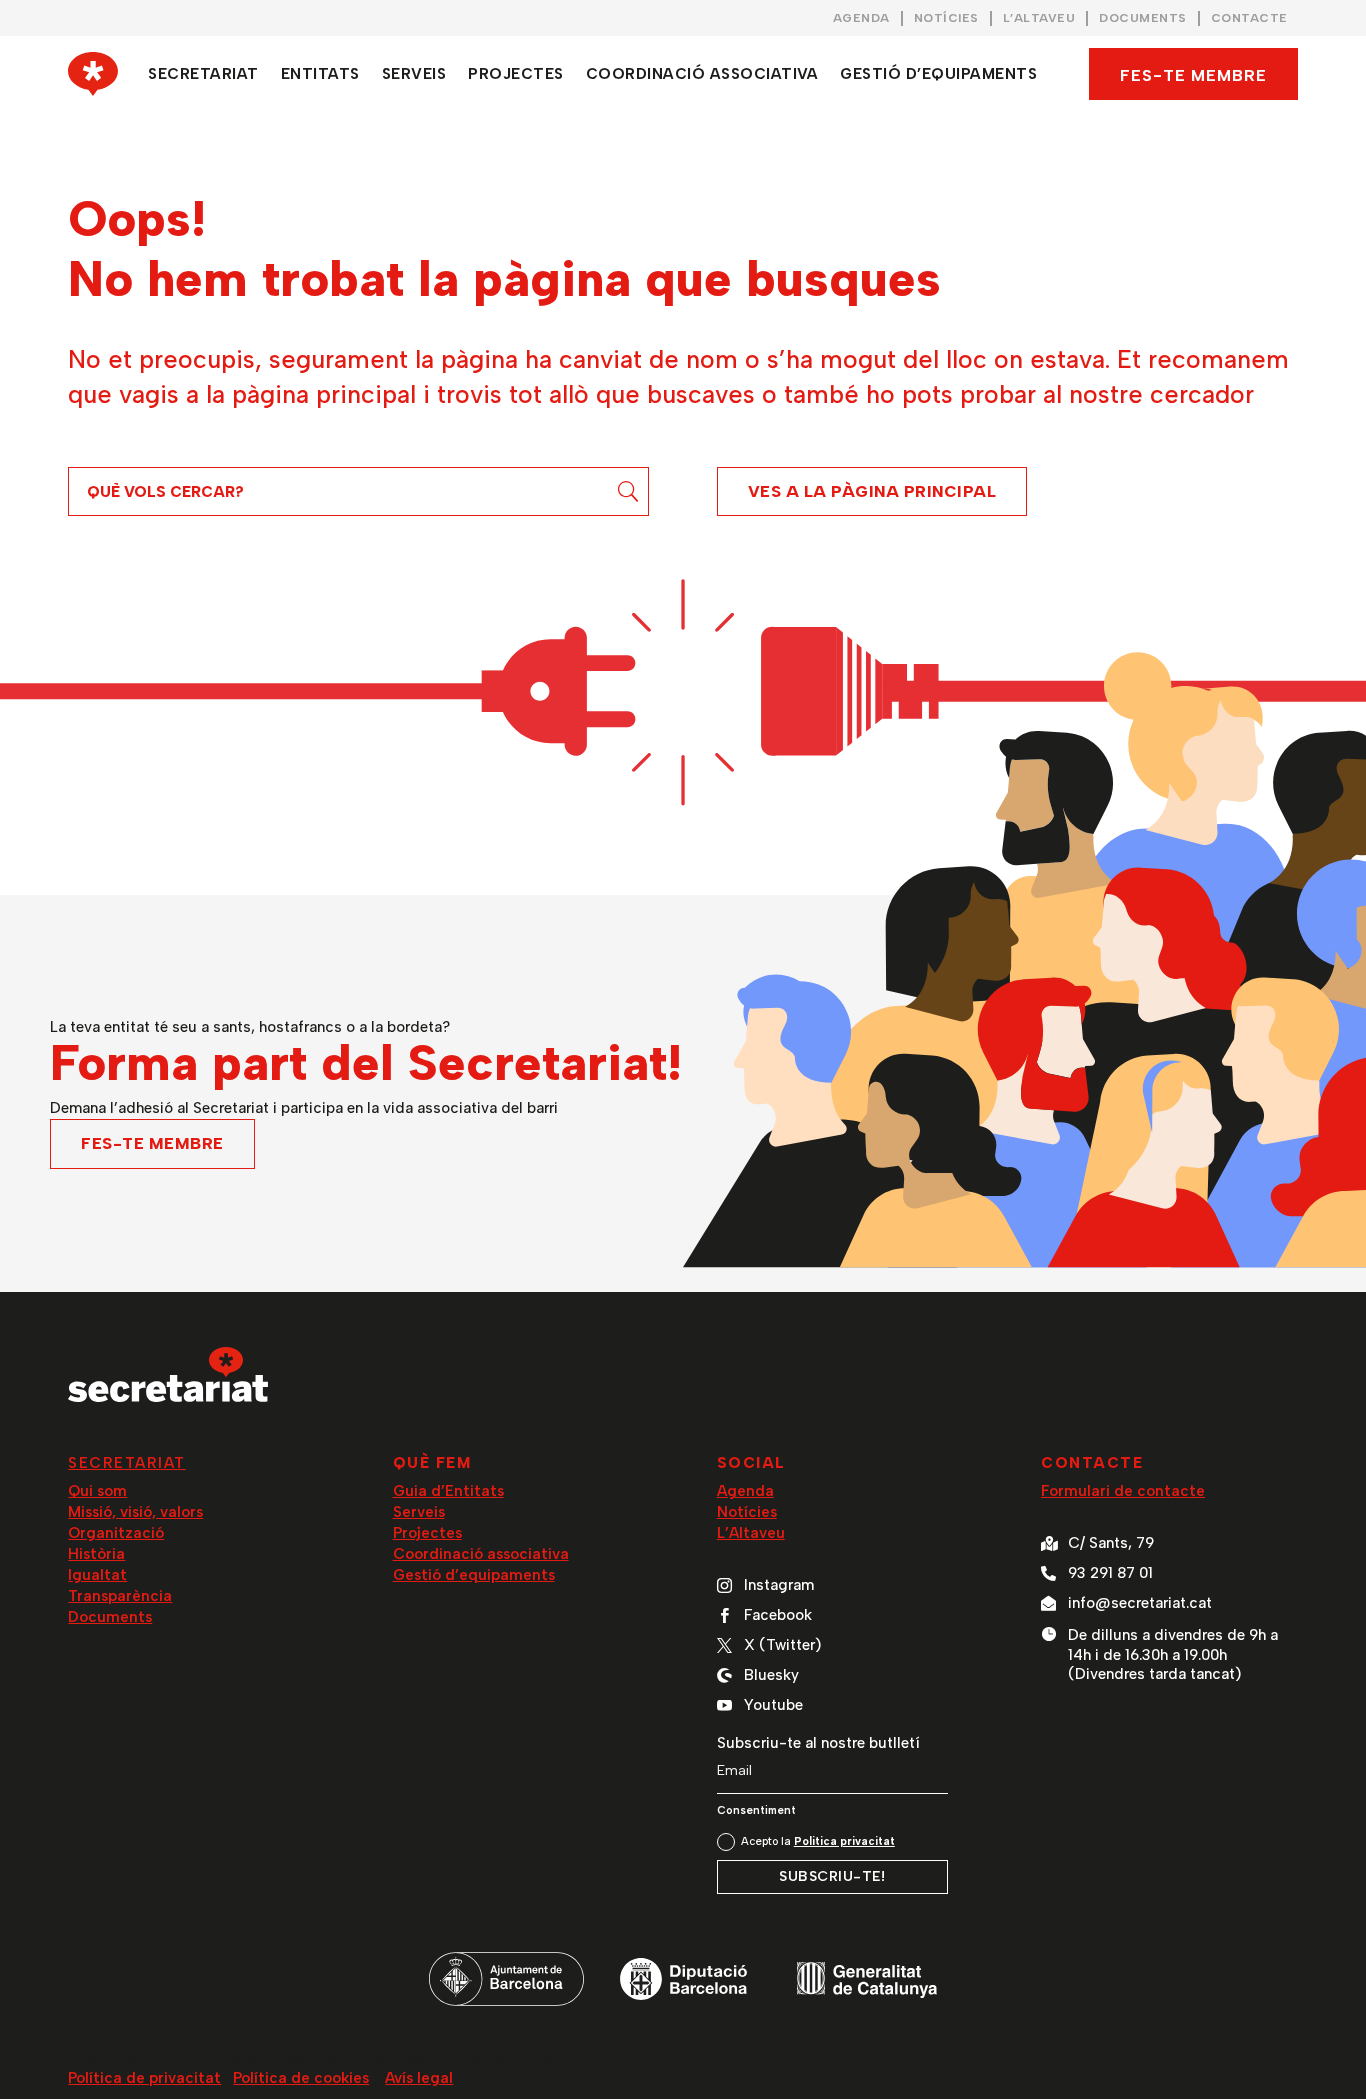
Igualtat (97, 1575)
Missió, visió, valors (135, 1512)
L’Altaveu (751, 1533)
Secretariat (127, 1463)
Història (96, 1554)
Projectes (427, 1533)
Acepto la (818, 1841)
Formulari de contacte (1123, 1491)
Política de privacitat (144, 2078)
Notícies (747, 1512)
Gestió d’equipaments (474, 1575)
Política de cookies (301, 2078)
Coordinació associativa (481, 1554)
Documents (110, 1617)
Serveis (419, 1512)
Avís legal (419, 2078)
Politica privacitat (844, 1841)
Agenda (745, 1491)
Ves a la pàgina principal (872, 491)
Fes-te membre (1193, 75)
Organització (116, 1533)
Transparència (120, 1596)
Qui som (97, 1491)
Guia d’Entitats (448, 1491)
